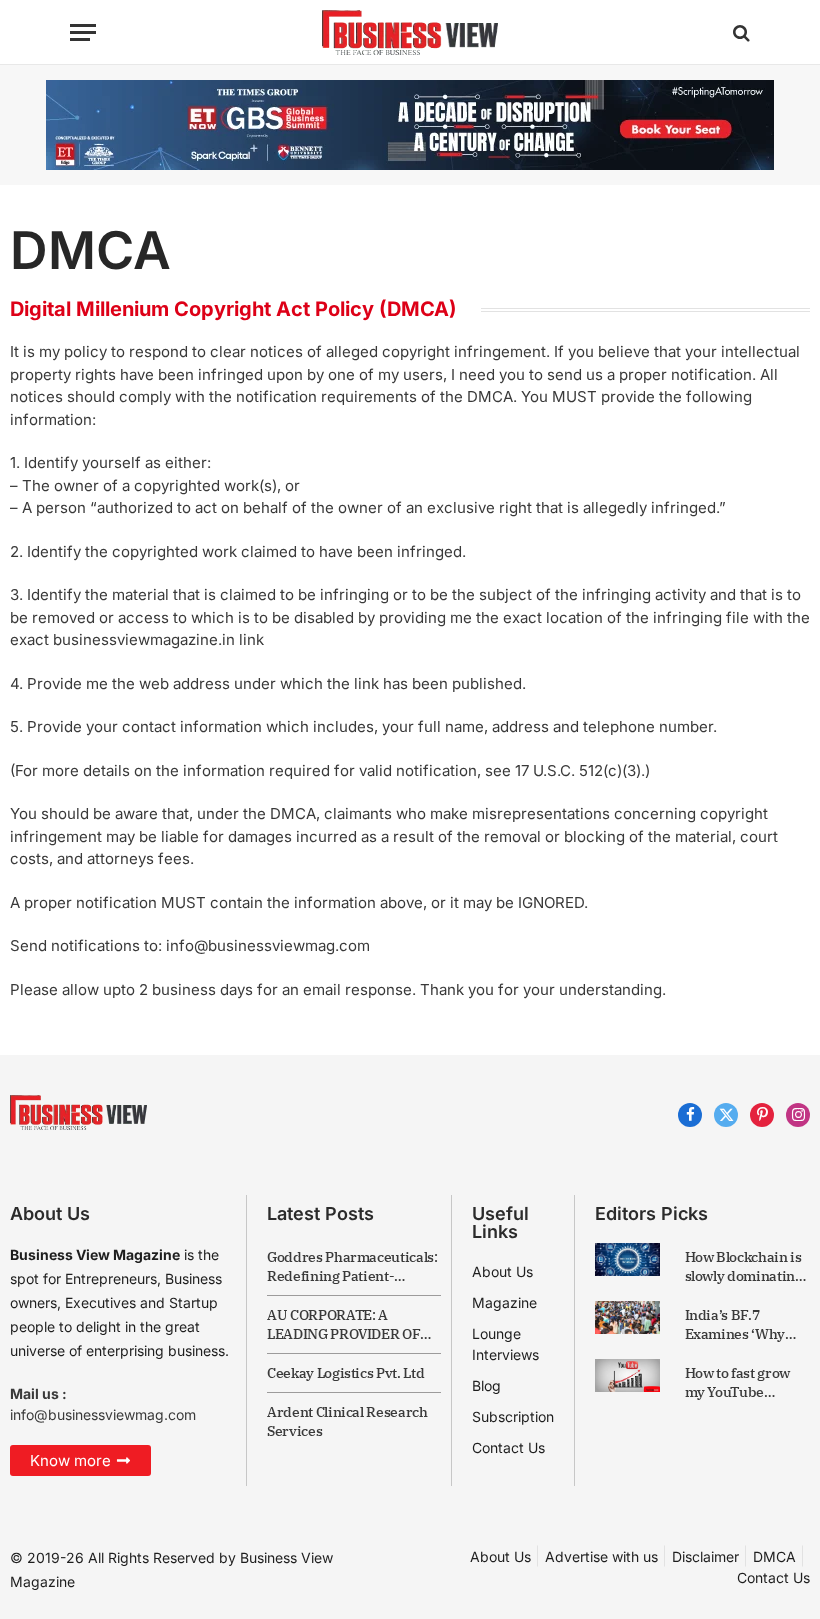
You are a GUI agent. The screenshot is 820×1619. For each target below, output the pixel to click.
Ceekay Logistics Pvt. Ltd (345, 1373)
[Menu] (83, 32)
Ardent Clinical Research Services (347, 1421)
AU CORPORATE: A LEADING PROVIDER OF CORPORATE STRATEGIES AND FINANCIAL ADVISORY (350, 1325)
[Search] (739, 32)
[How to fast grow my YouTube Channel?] (627, 1375)
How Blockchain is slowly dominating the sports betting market (744, 1267)
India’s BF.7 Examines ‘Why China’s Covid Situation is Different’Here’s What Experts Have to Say (747, 1325)
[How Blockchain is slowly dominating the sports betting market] (627, 1259)
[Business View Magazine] (410, 32)
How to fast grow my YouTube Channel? (737, 1383)
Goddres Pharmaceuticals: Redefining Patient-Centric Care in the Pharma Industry (352, 1267)
